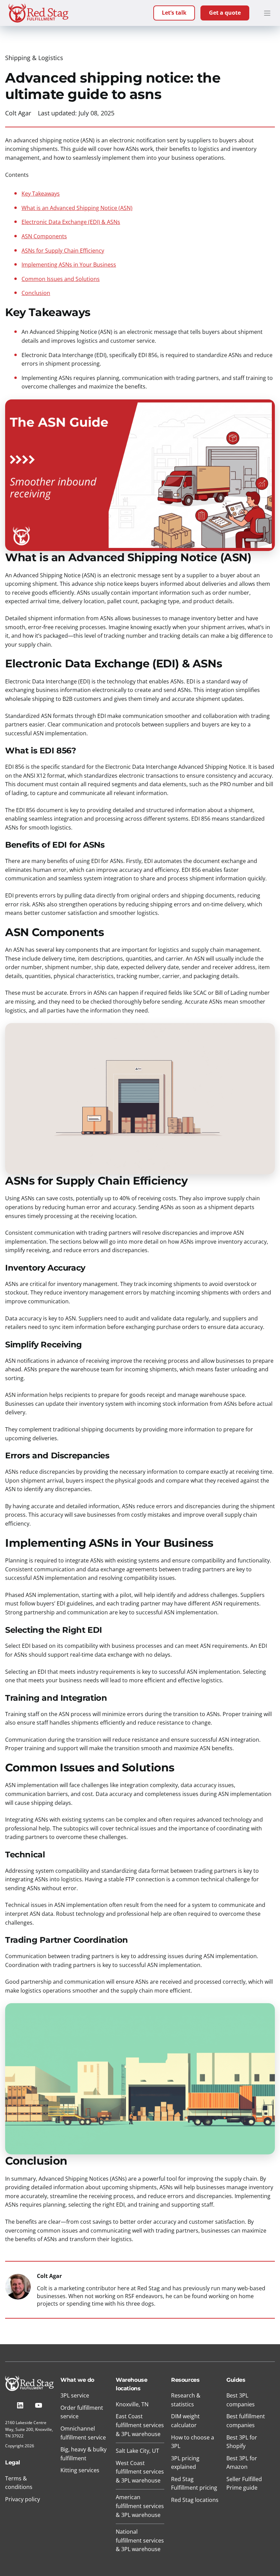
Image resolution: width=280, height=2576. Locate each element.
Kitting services (80, 2470)
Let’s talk (174, 13)
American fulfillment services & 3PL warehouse (140, 2506)
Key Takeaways (41, 194)
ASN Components (44, 236)
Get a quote (225, 13)
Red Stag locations (195, 2500)
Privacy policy (23, 2499)
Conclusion (36, 293)
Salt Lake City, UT (137, 2451)
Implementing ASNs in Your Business (69, 265)
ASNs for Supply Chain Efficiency (63, 251)
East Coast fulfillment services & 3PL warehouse (140, 2425)
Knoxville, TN (132, 2404)
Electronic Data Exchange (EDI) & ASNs (71, 222)
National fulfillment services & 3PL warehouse (140, 2540)
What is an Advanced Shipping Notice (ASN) (77, 208)
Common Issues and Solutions (61, 279)
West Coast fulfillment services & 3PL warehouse (140, 2472)
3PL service (75, 2395)
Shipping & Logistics (34, 58)
